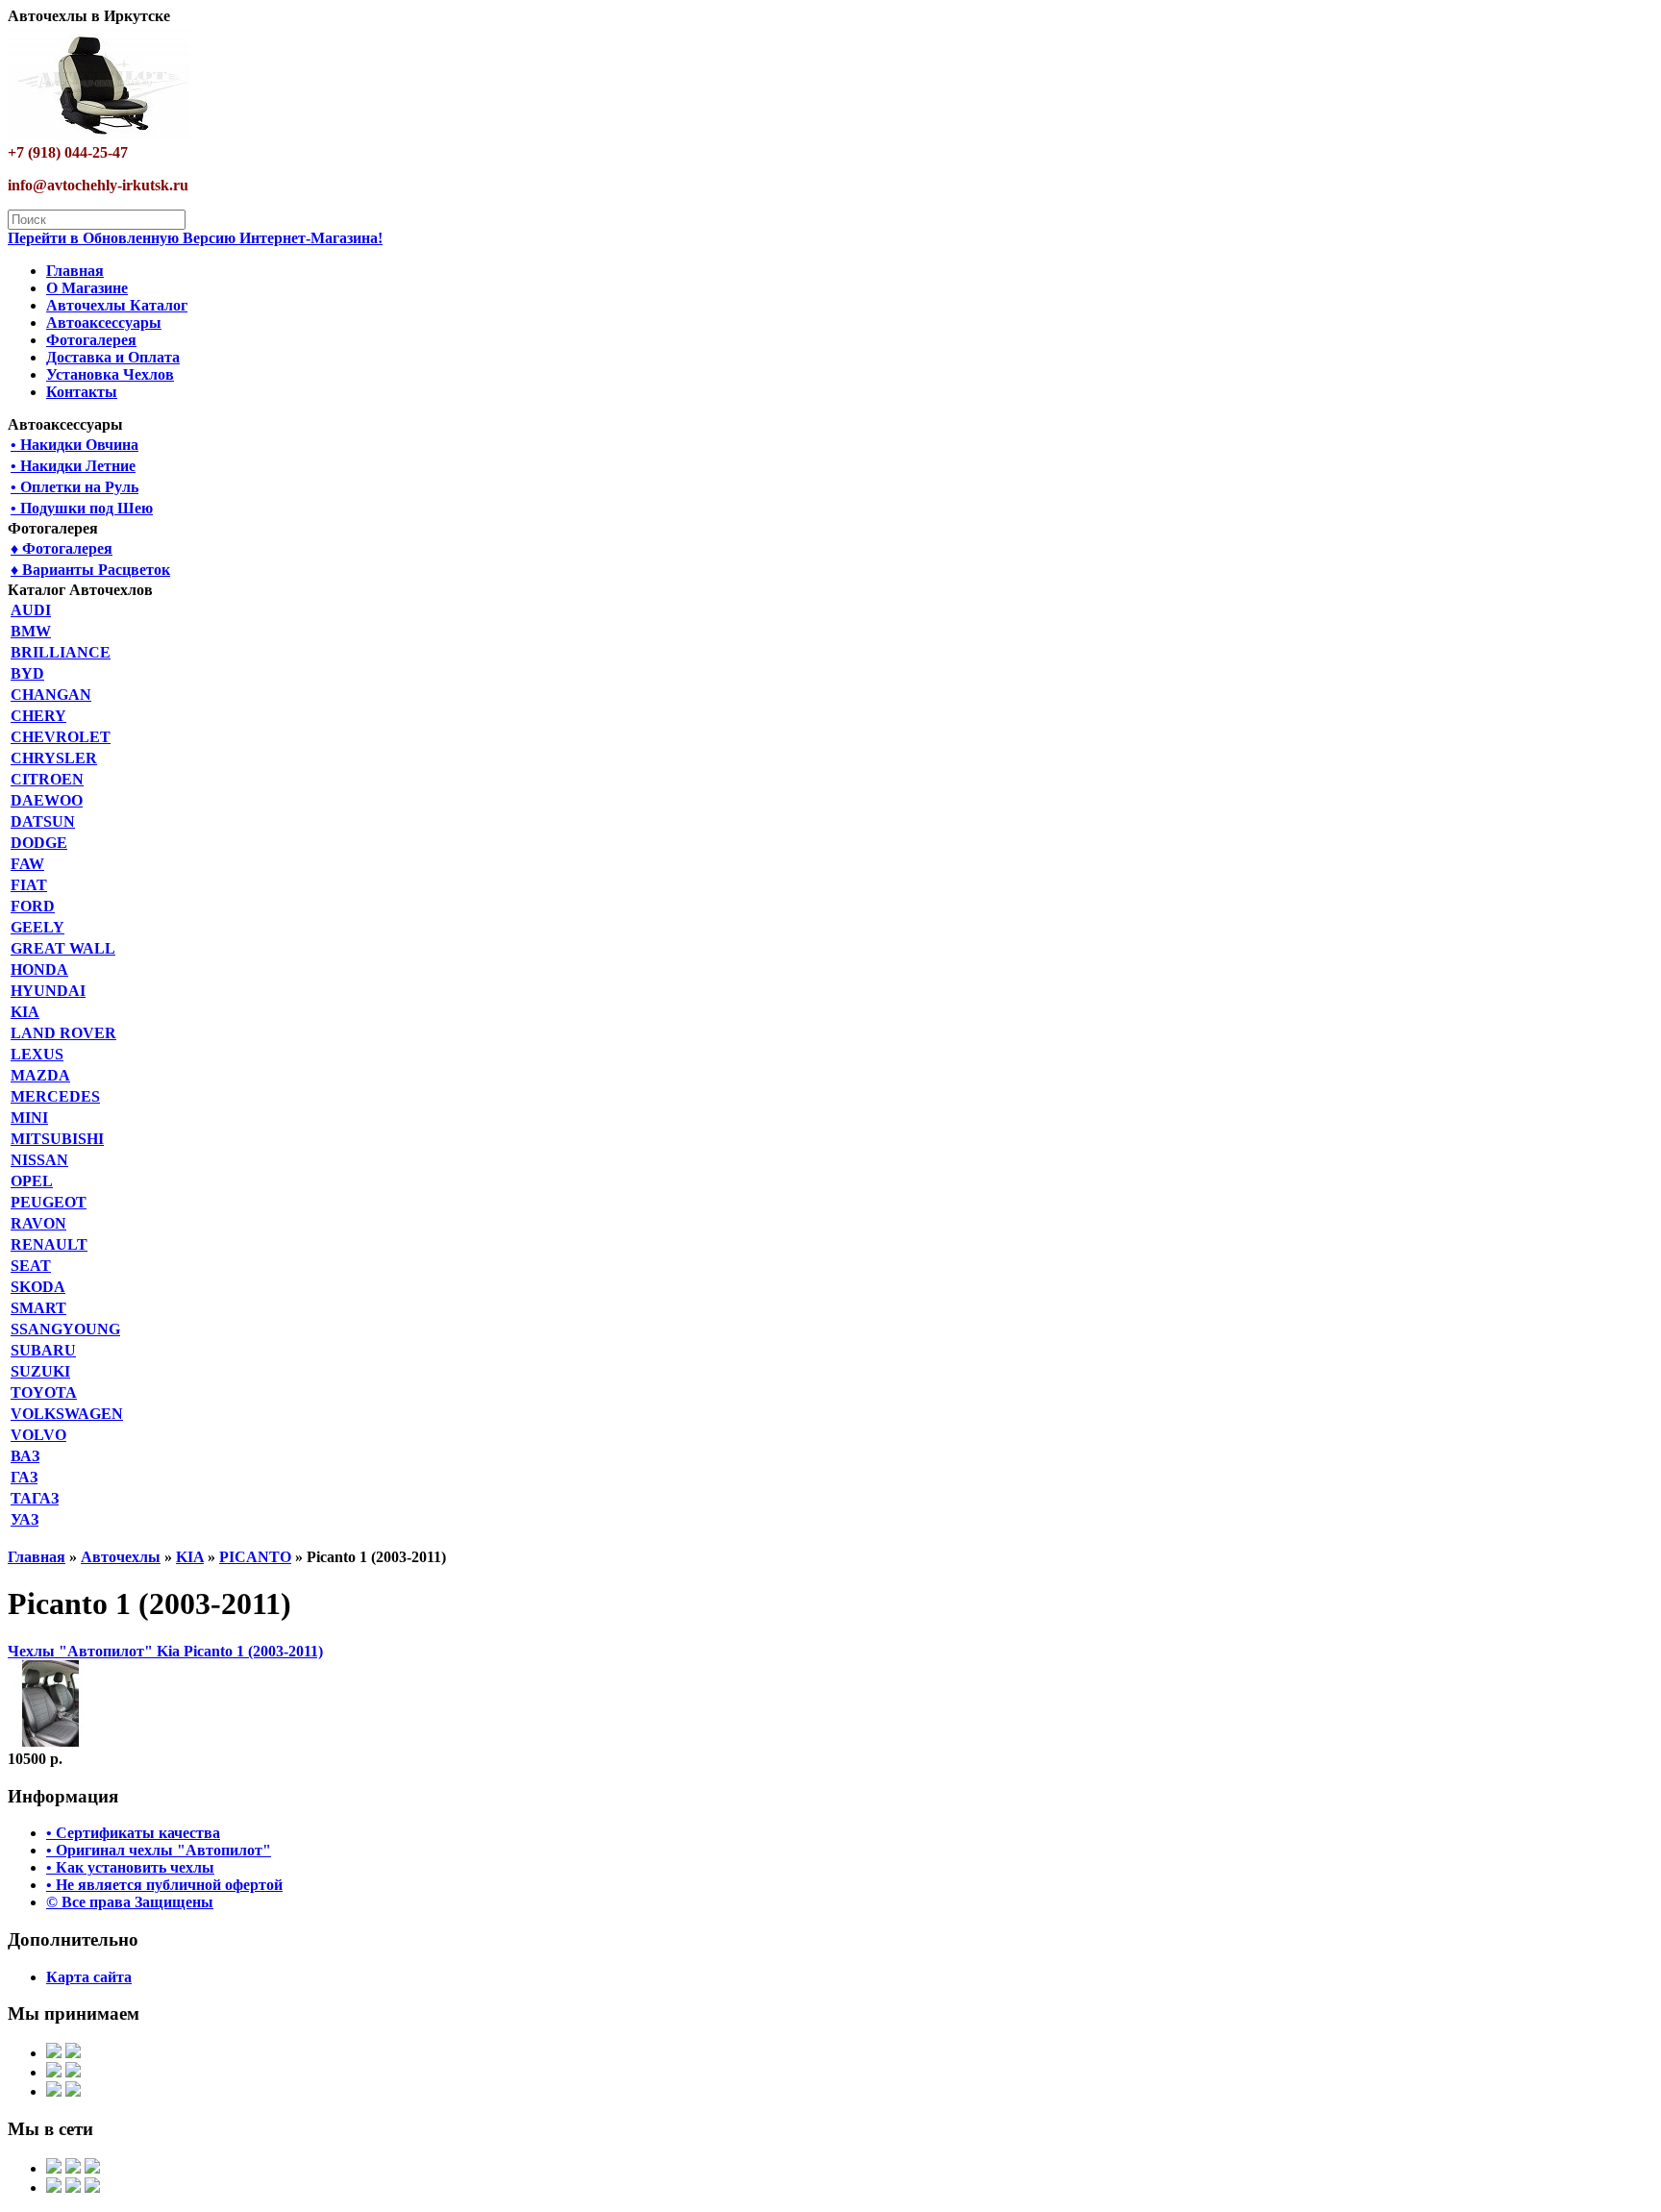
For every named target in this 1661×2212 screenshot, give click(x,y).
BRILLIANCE (61, 652)
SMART (38, 1308)
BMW (31, 631)
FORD (33, 906)
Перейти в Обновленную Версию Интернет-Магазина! (195, 238)
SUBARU (43, 1350)
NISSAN (39, 1160)
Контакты (82, 392)
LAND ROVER (63, 1033)
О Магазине (87, 288)
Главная (75, 271)
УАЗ (25, 1519)
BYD (27, 673)
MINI (29, 1118)
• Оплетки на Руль (74, 487)
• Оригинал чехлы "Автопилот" (159, 1850)
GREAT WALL (63, 948)
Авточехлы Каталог (117, 305)
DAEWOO (47, 800)
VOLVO (38, 1435)
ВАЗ (25, 1456)
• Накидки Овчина (74, 445)
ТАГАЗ (35, 1498)
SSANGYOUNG (65, 1329)
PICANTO (255, 1557)
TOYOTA (44, 1392)
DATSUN (43, 821)
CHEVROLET (61, 737)
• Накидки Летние (73, 466)
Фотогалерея (91, 340)
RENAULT (49, 1244)
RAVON (38, 1223)
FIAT (29, 885)
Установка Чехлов (110, 374)
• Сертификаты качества (133, 1833)
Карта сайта (89, 1977)
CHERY (38, 716)
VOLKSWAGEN (67, 1414)
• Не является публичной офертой (164, 1885)
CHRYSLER (54, 758)
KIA (25, 1012)
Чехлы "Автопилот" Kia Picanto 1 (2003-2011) (165, 1651)
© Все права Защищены (130, 1902)
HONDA (39, 969)
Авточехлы (121, 1557)
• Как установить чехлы (130, 1867)
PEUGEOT (49, 1202)
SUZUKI (40, 1371)
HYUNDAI (48, 991)
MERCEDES (55, 1096)
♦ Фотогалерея (62, 548)
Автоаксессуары (104, 323)
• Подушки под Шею (82, 508)
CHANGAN (51, 695)
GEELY (37, 927)
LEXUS (37, 1054)
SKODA (38, 1287)
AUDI (31, 610)
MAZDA (40, 1075)
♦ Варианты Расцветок (90, 570)
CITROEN (47, 779)
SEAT (31, 1266)
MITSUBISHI (57, 1139)
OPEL (32, 1181)
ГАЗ (24, 1477)
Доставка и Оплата (113, 357)
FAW (27, 864)
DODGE (39, 843)
